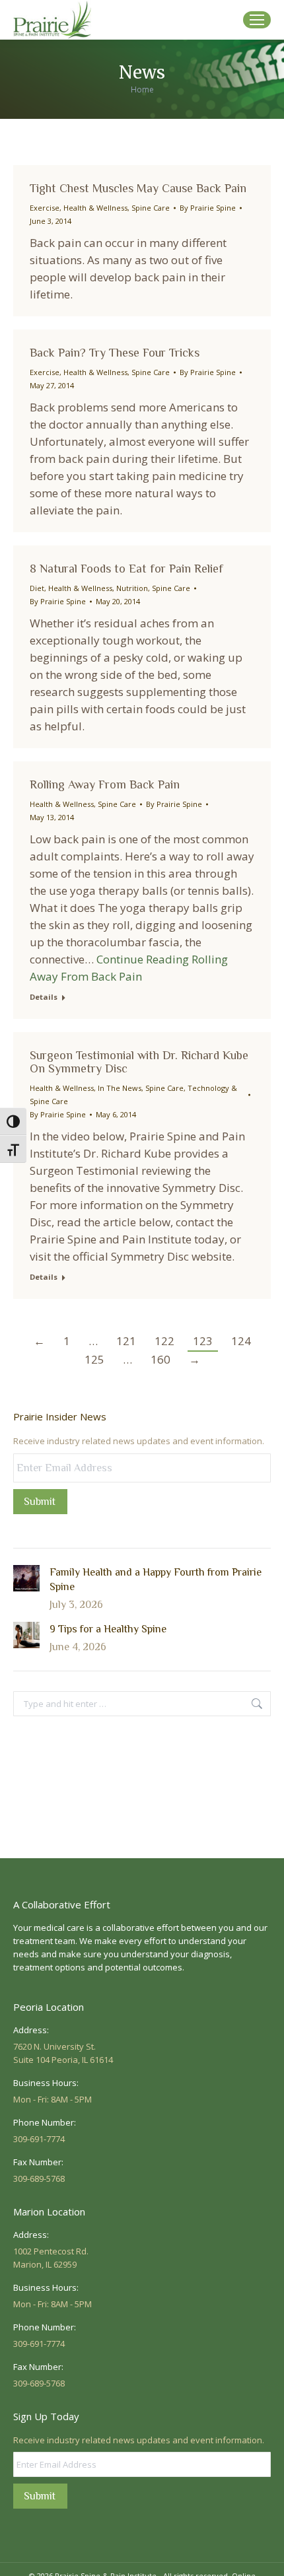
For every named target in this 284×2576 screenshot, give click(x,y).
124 (241, 1341)
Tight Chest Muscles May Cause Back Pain (138, 188)
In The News (120, 1088)
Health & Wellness (95, 208)
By (208, 208)
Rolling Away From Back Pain (105, 784)
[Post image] (26, 1578)
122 (164, 1341)
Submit (40, 1502)
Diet (37, 588)
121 (126, 1341)
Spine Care (151, 208)
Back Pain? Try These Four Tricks (115, 353)
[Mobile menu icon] (257, 20)
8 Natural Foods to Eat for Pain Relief (126, 569)
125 (94, 1359)
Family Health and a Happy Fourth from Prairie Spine (156, 1580)
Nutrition (132, 588)
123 (203, 1341)
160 (160, 1359)
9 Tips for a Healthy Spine (108, 1629)
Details (44, 997)
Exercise (45, 208)
